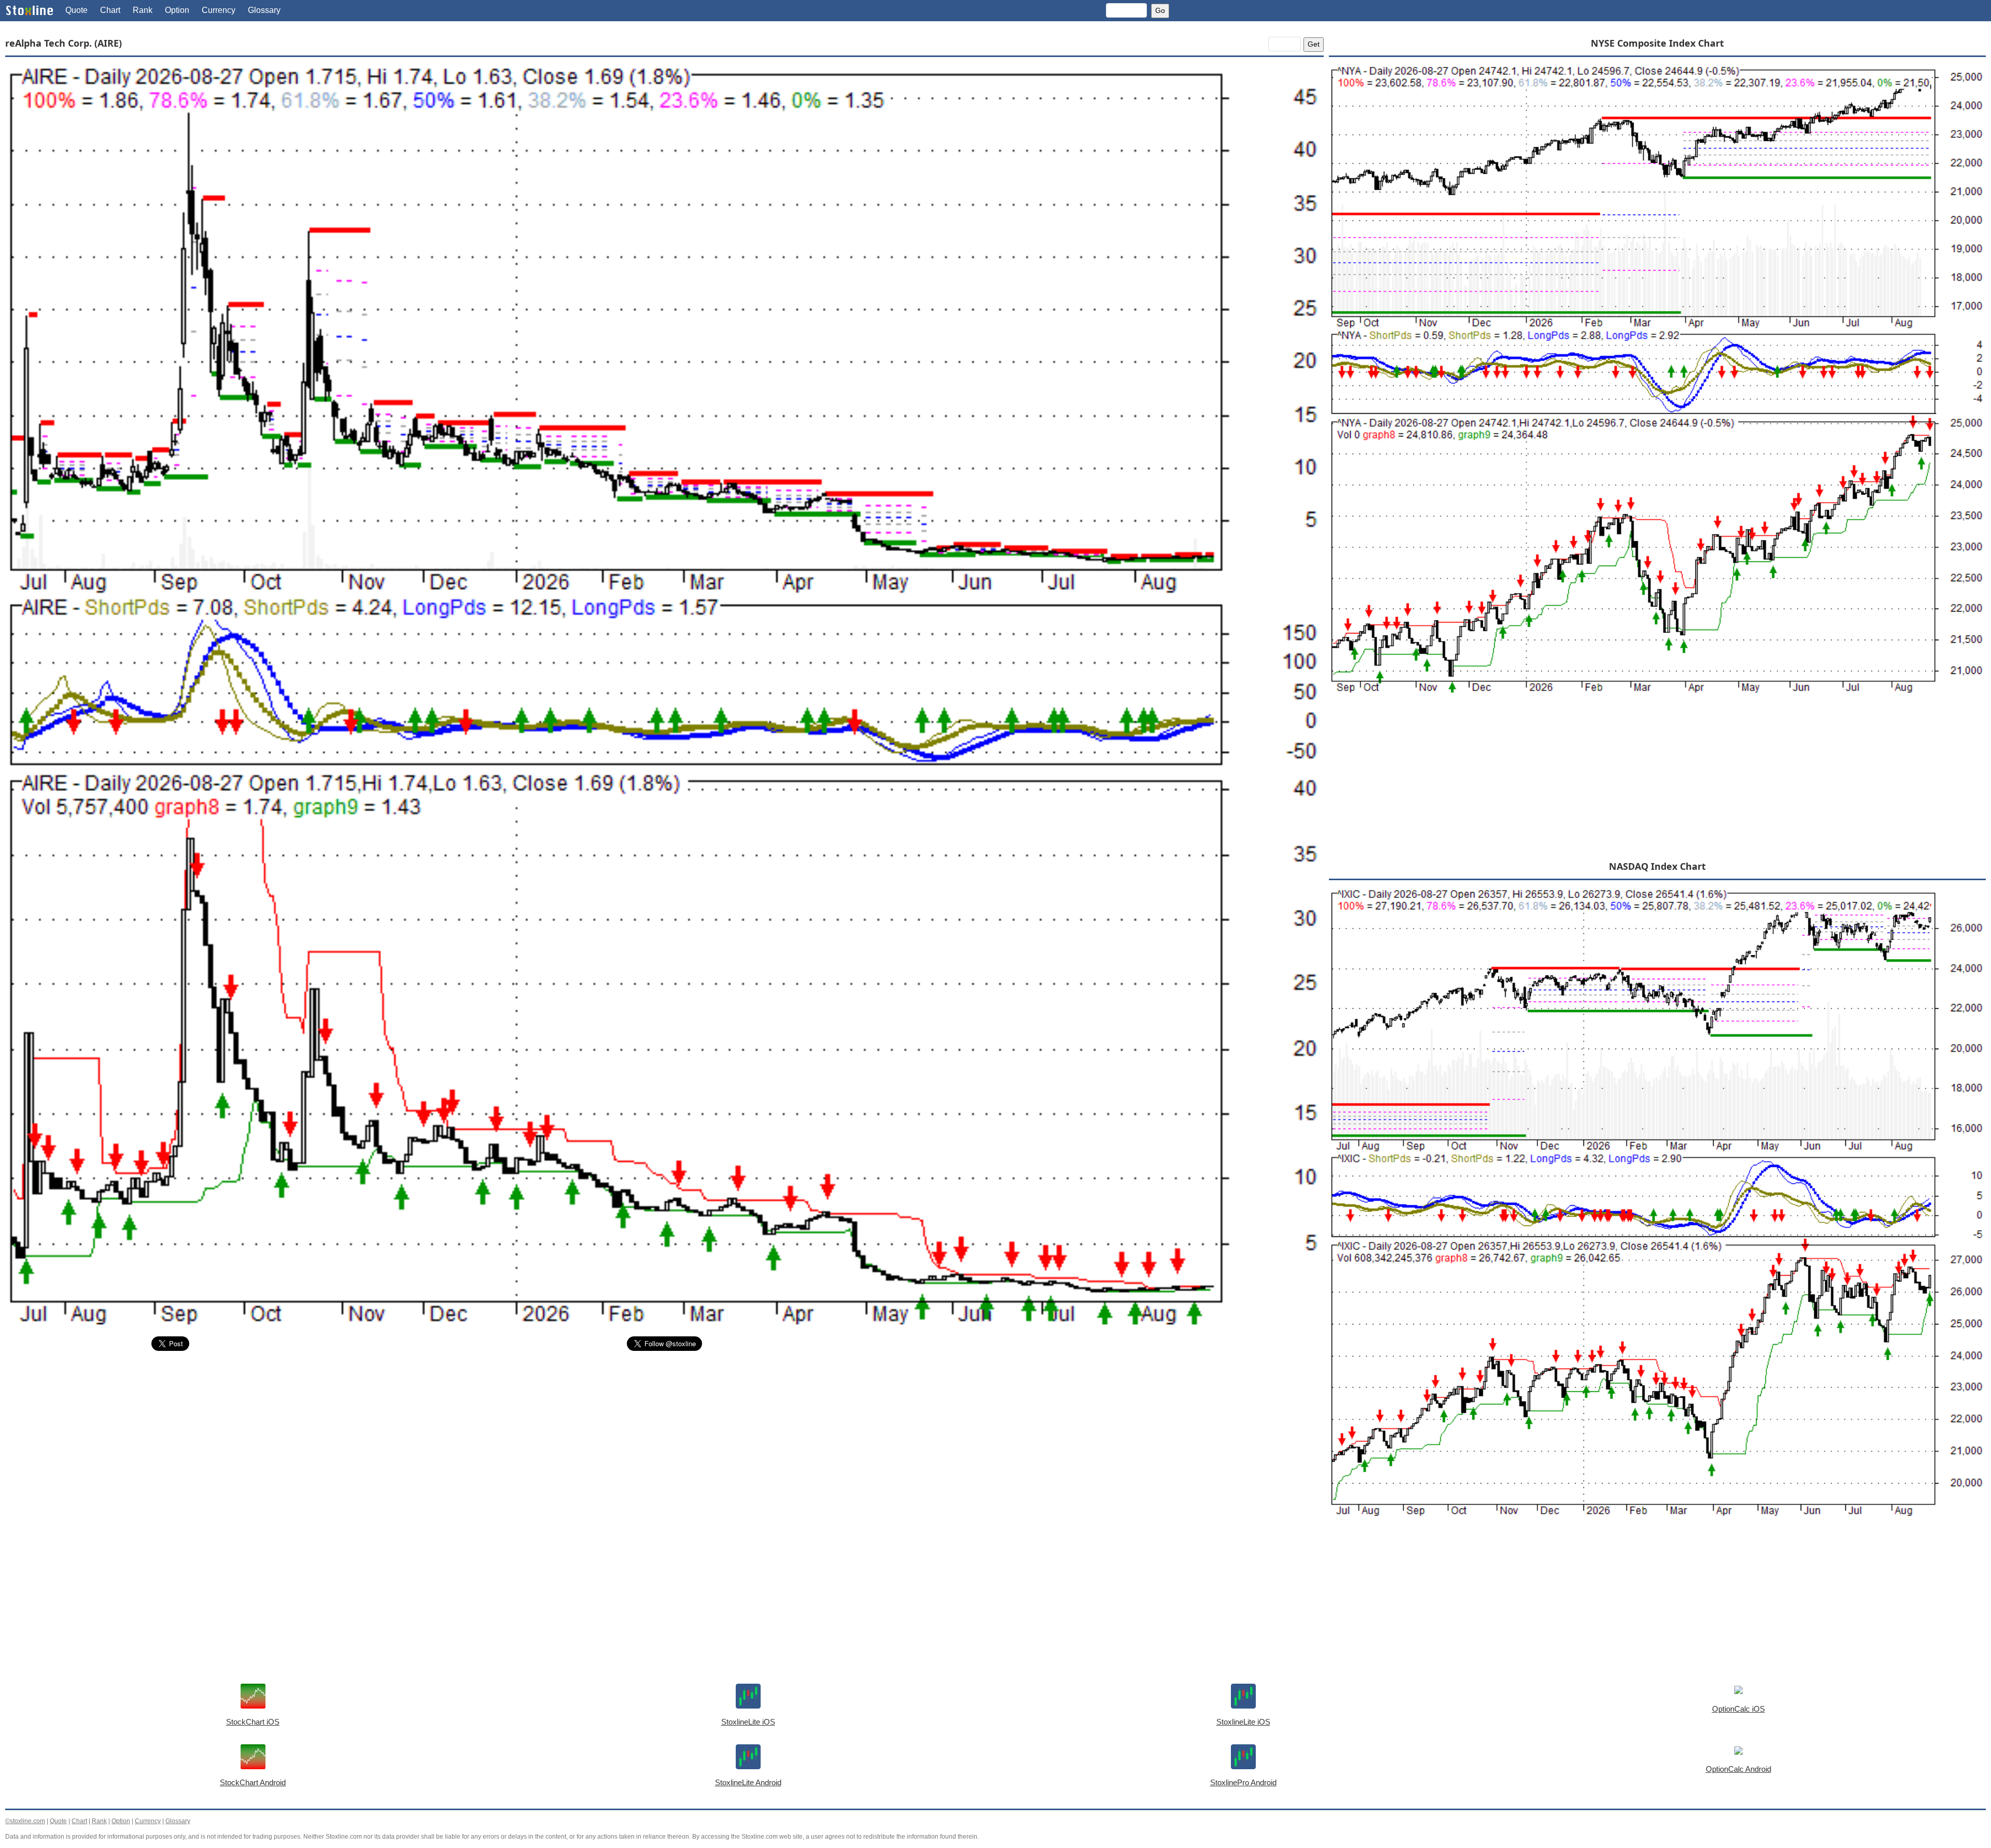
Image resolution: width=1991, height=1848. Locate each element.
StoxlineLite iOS (748, 1722)
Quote (76, 10)
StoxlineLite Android (748, 1782)
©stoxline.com (25, 1821)
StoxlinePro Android (1243, 1782)
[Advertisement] (316, 1437)
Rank (143, 10)
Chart (110, 10)
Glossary (264, 10)
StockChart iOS (253, 1722)
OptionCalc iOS (1738, 1709)
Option (177, 10)
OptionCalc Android (1738, 1769)
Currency (219, 10)
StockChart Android (253, 1782)
